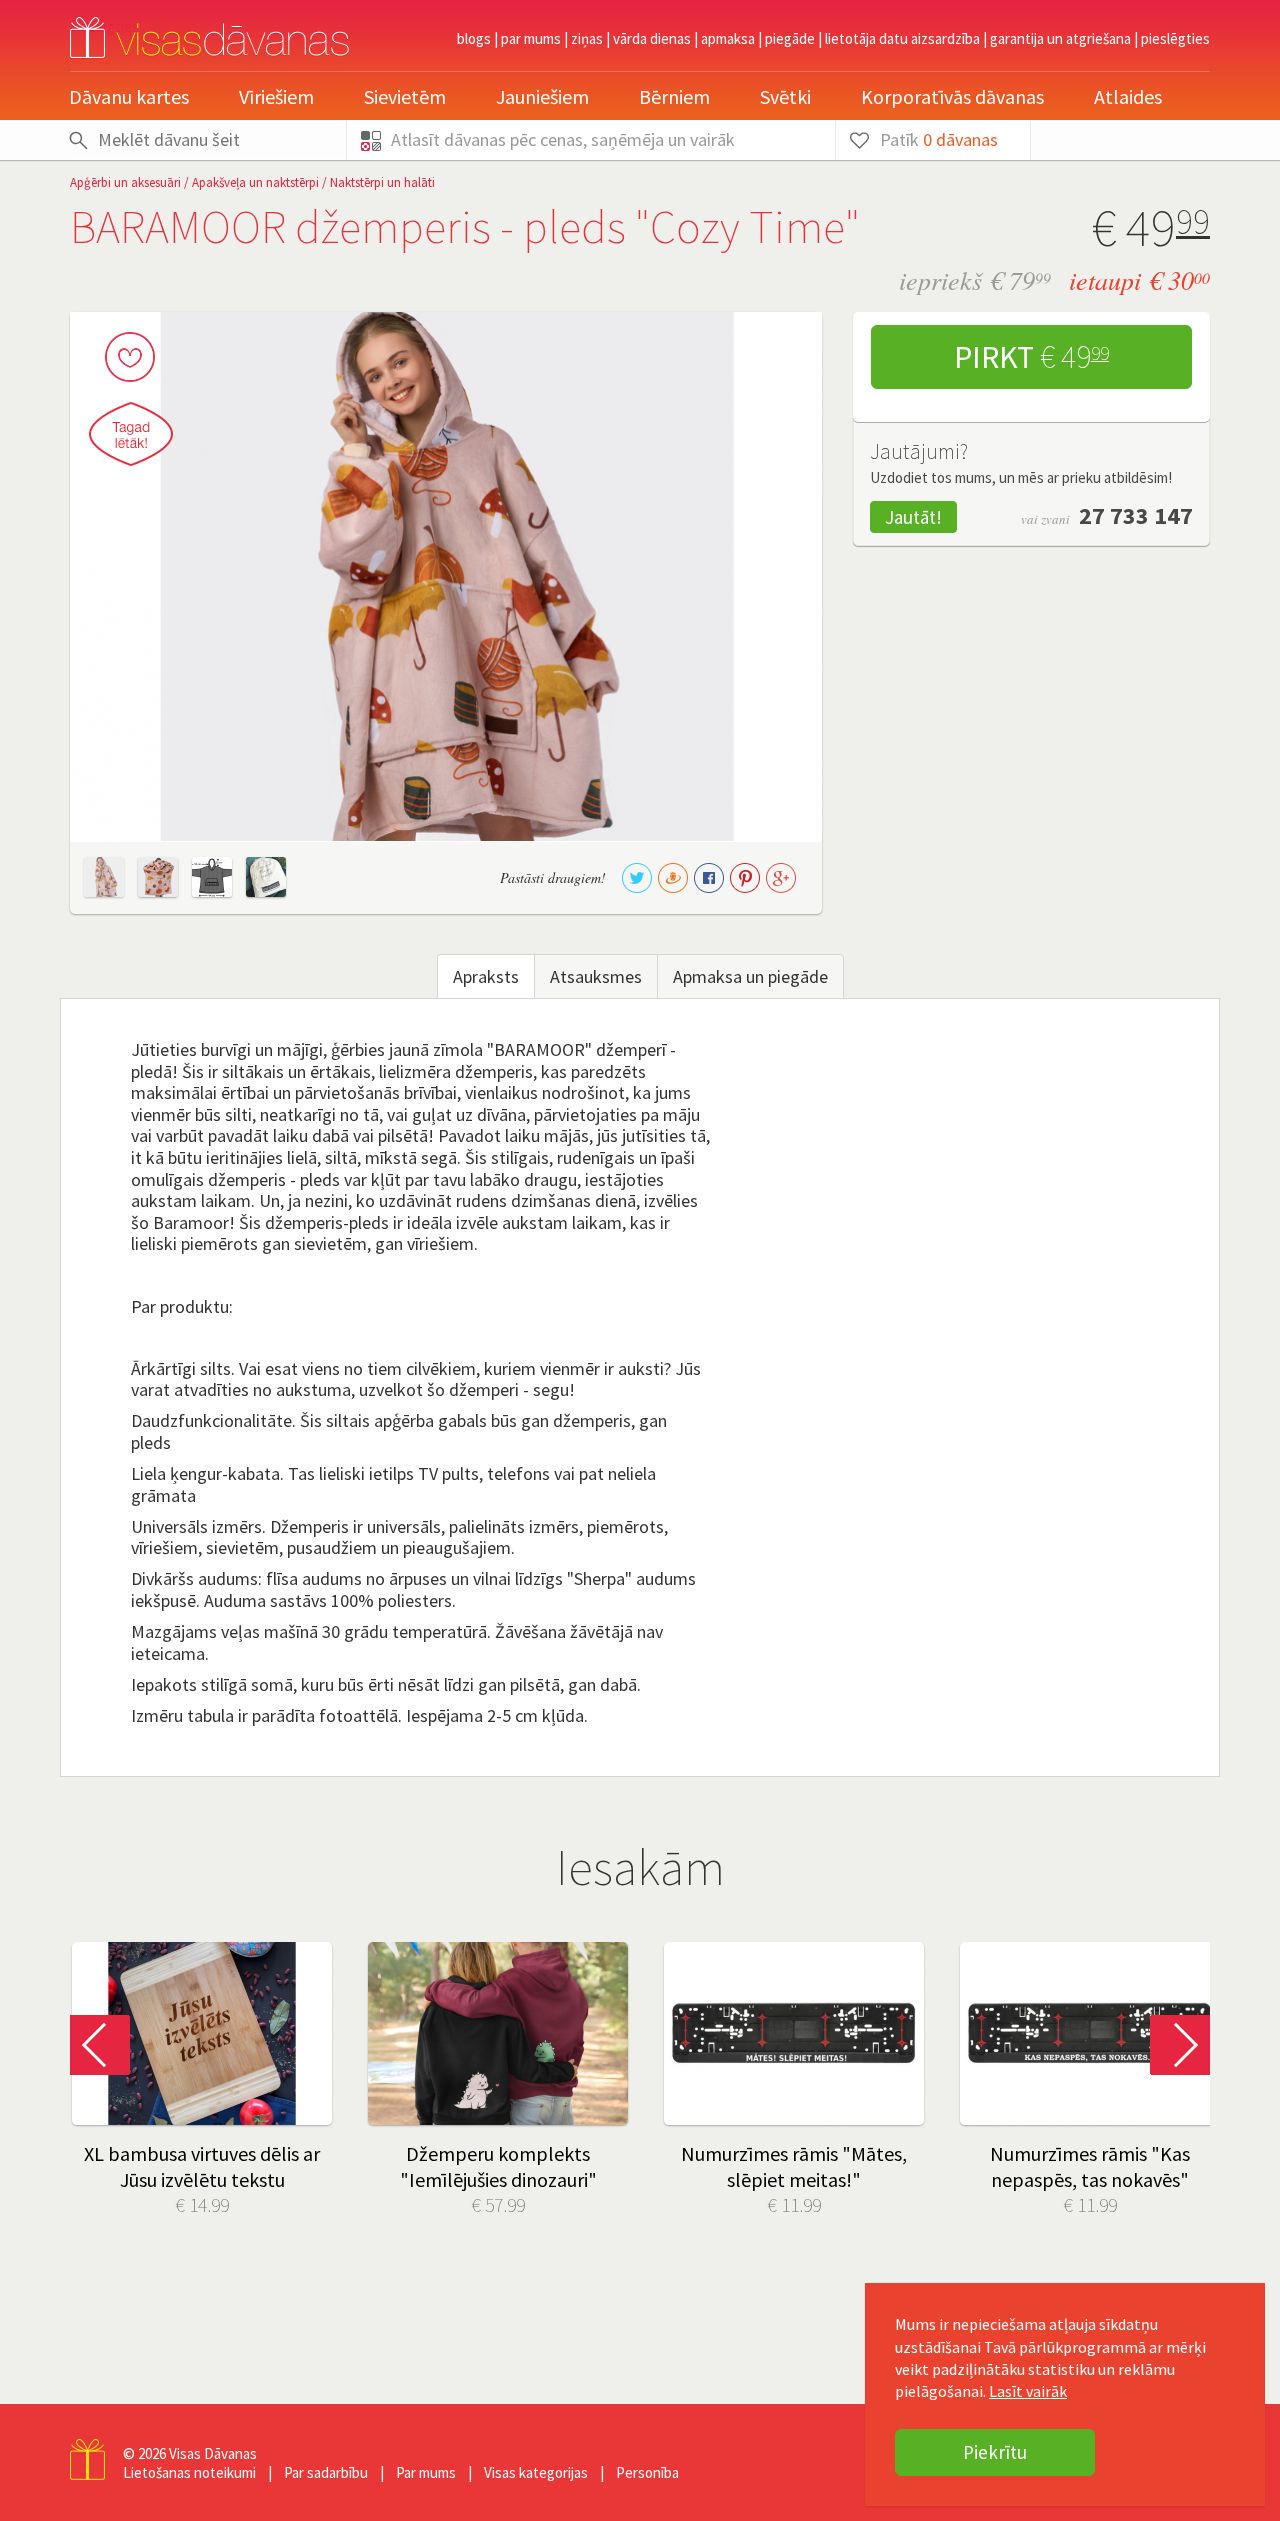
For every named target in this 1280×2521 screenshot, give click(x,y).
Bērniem (674, 96)
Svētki (785, 96)
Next (1180, 2045)
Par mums (531, 38)
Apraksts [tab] (486, 976)
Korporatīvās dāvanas (952, 96)
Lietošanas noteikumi (189, 2472)
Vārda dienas (652, 38)
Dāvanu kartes (129, 96)
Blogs (474, 38)
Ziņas (587, 38)
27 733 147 (1136, 515)
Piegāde (790, 38)
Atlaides (1128, 96)
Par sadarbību (326, 2472)
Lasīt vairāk (1028, 2391)
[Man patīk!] (130, 357)
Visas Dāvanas (213, 2453)
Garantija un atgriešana (1060, 38)
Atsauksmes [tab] (596, 976)
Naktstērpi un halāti (382, 182)
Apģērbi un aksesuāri (125, 182)
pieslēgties (1175, 38)
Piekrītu (995, 2452)
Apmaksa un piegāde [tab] (750, 976)
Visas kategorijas (536, 2472)
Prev (100, 2045)
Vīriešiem (276, 96)
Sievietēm (405, 96)
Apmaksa (728, 38)
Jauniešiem (542, 96)
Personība (647, 2472)
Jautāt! (913, 517)
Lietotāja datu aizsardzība (902, 38)
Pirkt (1031, 357)
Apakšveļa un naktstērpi (255, 182)
